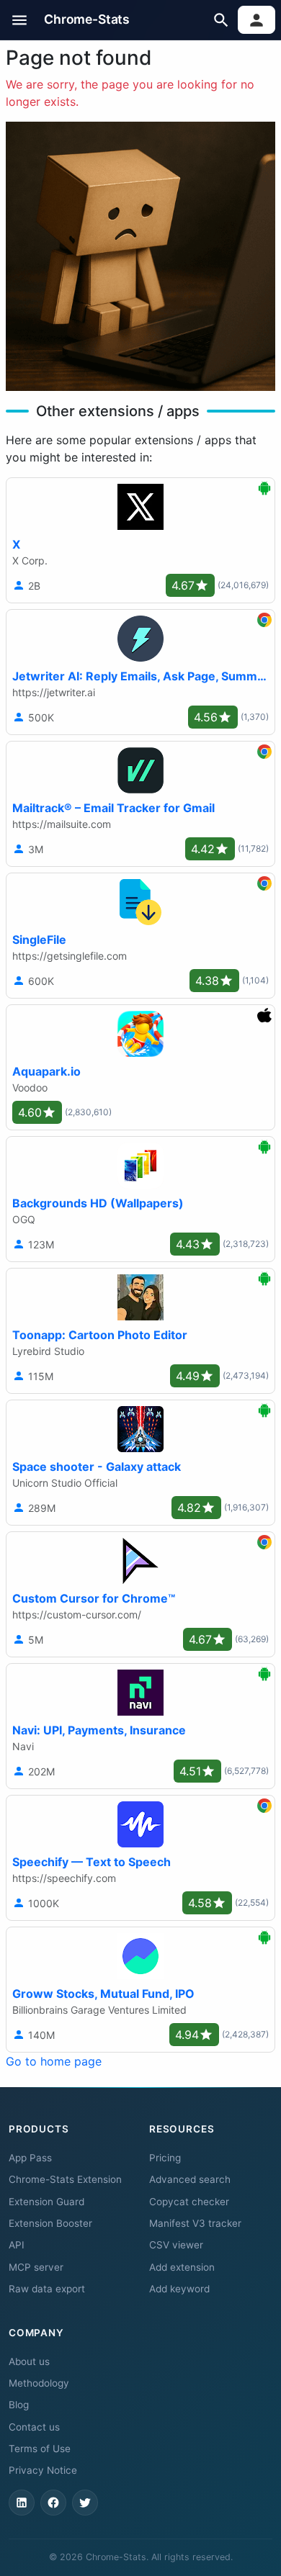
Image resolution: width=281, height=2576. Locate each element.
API (17, 2245)
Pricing (165, 2158)
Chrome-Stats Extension (65, 2179)
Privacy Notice (43, 2470)
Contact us (34, 2427)
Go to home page (54, 2061)
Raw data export (47, 2289)
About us (29, 2361)
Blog (19, 2405)
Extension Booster (50, 2223)
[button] (20, 20)
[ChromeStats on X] (85, 2503)
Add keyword (179, 2289)
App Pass (30, 2158)
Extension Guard (46, 2202)
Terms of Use (40, 2449)
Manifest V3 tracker (195, 2223)
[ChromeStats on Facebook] (53, 2503)
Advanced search (190, 2179)
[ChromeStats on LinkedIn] (22, 2503)
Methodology (39, 2383)
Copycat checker (189, 2202)
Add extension (182, 2267)
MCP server (36, 2267)
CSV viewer (176, 2245)
